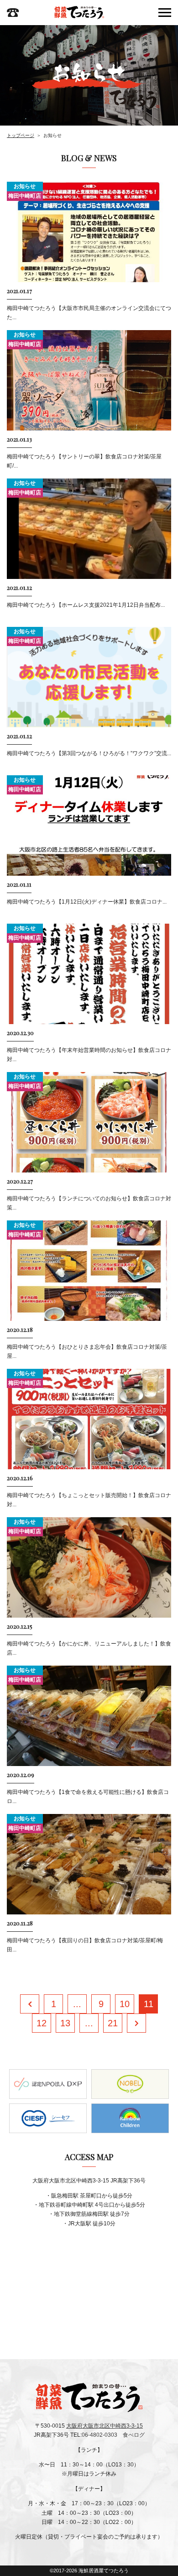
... (77, 2004)
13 (65, 2023)
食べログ (134, 2435)
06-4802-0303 (99, 2435)
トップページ (21, 135)
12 (42, 2023)
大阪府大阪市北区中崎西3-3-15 (105, 2426)
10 (125, 2004)
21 (113, 2023)
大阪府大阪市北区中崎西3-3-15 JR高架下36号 (89, 2181)
